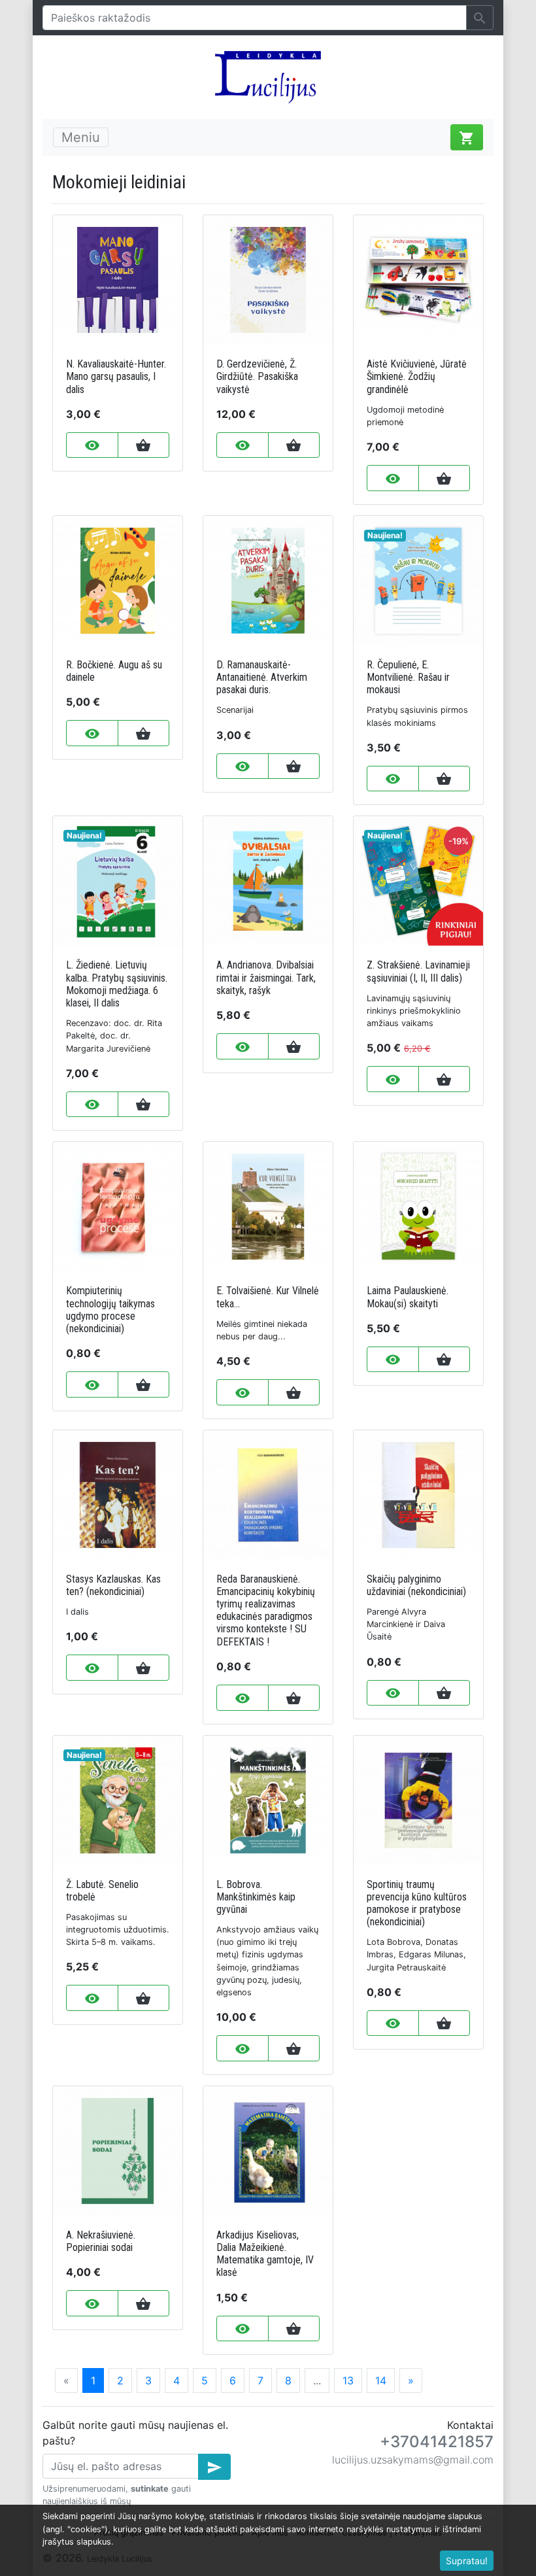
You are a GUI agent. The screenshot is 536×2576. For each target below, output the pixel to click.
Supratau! (467, 2561)
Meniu (81, 137)
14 (381, 2380)
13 (348, 2380)
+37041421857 (437, 2442)
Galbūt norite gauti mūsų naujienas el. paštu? (135, 2433)
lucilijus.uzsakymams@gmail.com (413, 2460)
